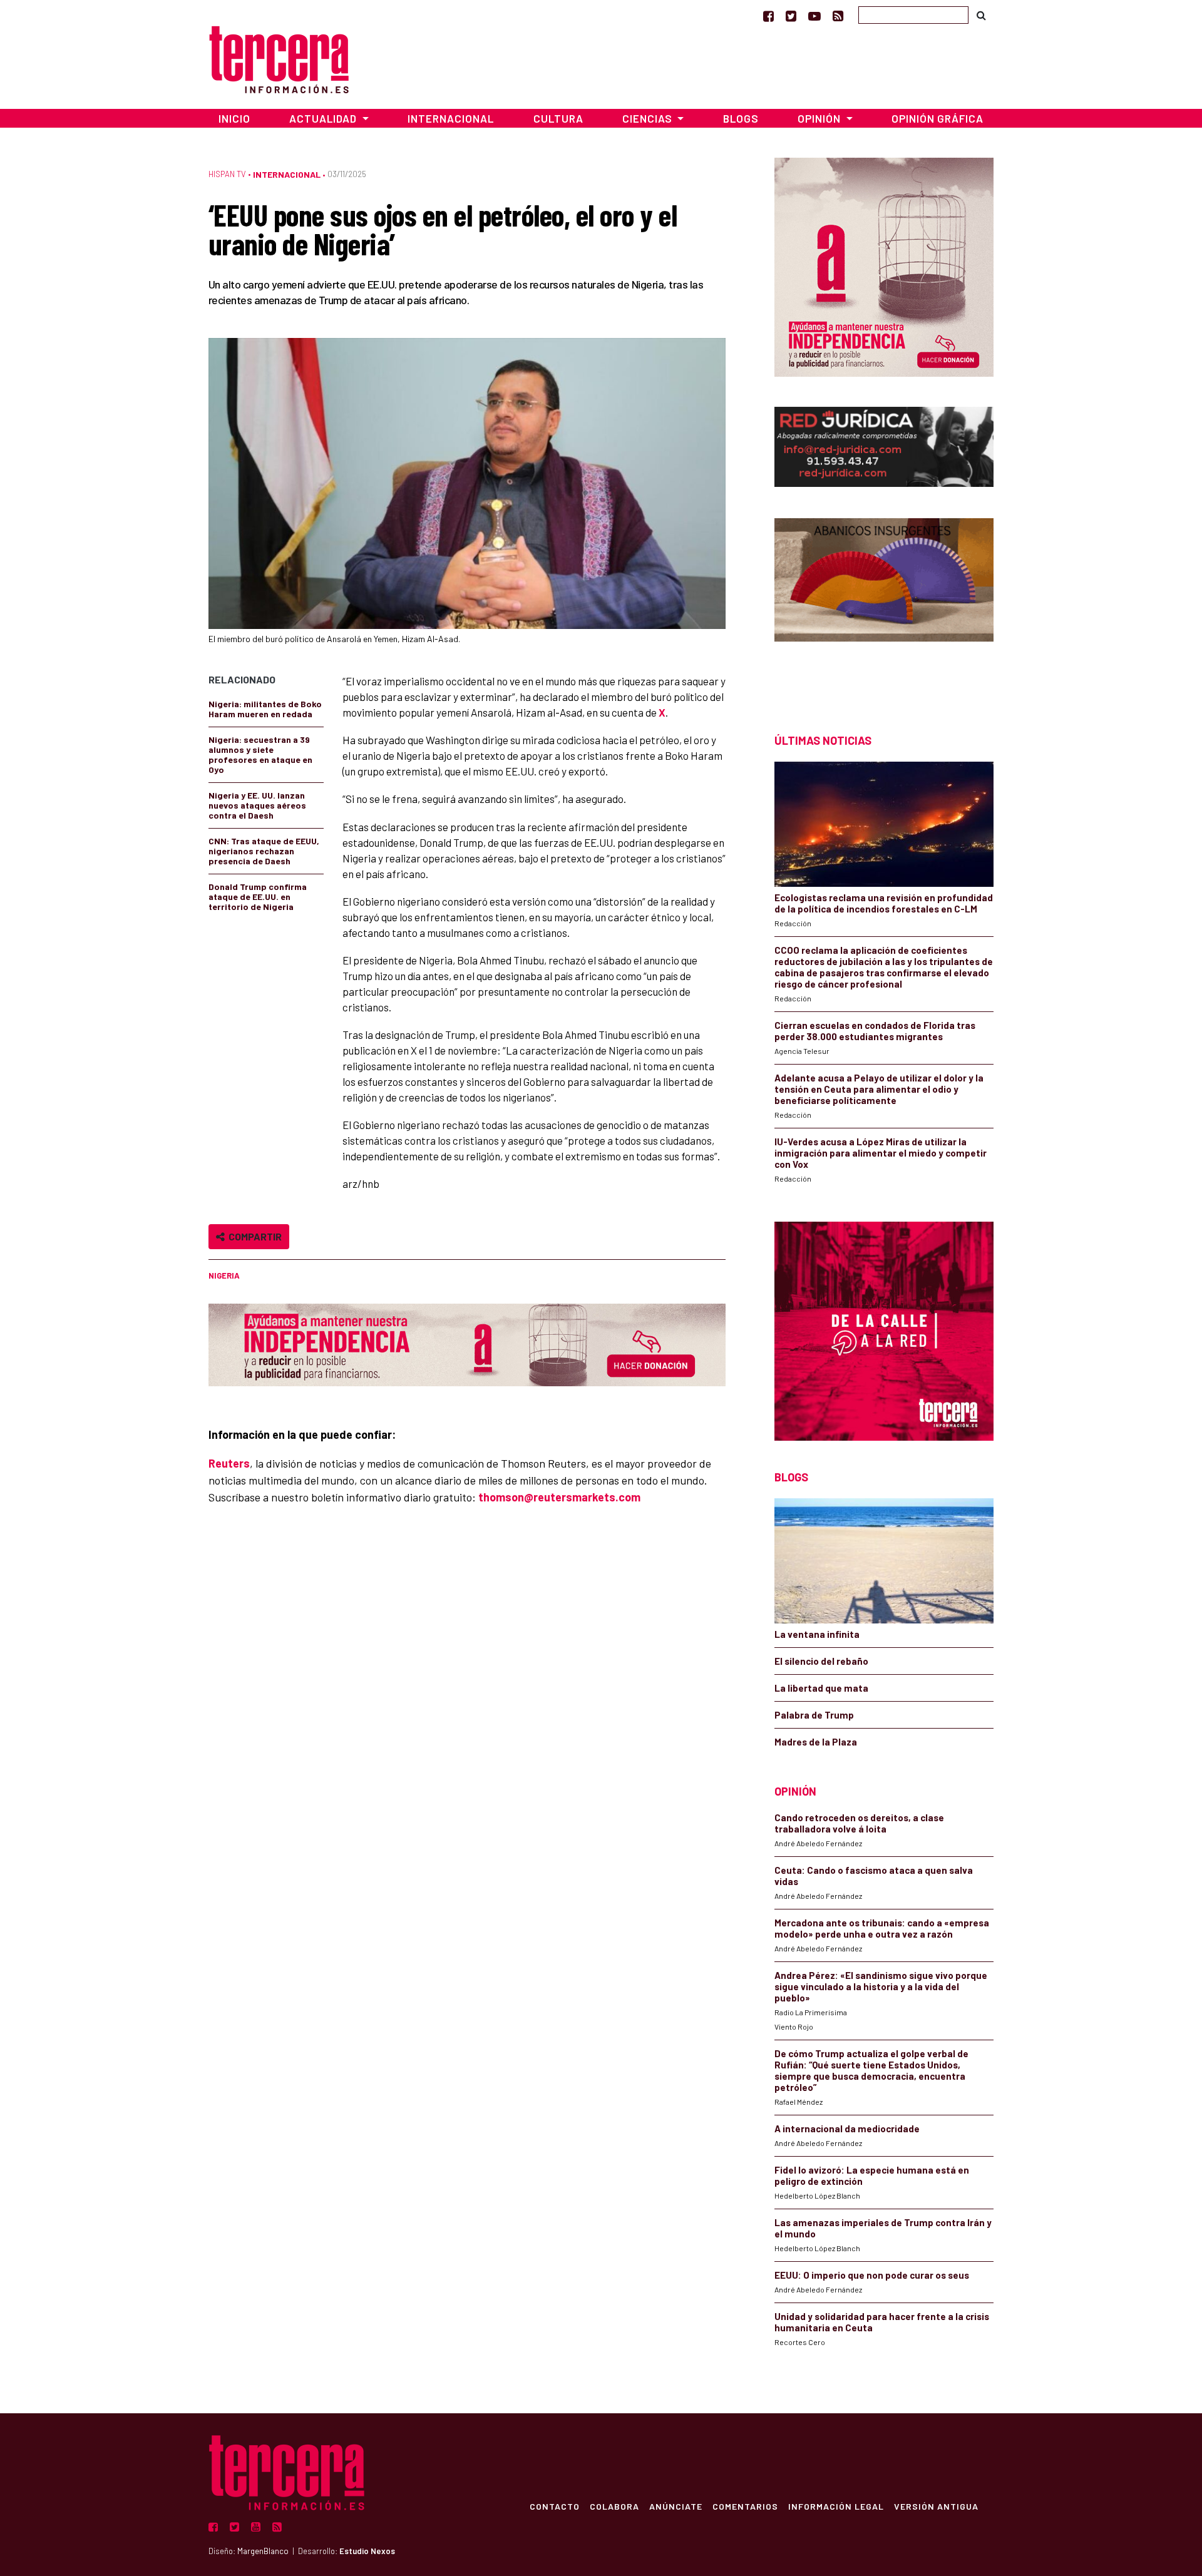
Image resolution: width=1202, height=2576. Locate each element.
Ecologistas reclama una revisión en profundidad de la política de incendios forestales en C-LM (884, 903)
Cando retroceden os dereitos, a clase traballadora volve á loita (859, 1823)
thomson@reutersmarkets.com (559, 1497)
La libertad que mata (821, 1688)
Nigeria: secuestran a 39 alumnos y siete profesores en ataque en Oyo (260, 754)
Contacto (555, 2506)
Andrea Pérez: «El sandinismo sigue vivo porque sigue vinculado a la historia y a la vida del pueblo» (881, 1986)
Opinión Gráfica (937, 118)
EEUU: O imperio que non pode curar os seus (872, 2275)
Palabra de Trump (814, 1715)
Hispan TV (227, 174)
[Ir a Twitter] (791, 16)
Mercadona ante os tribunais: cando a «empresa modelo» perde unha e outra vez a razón (882, 1928)
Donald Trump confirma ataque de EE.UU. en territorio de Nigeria (258, 897)
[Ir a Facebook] (768, 16)
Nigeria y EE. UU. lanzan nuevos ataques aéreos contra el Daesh (257, 805)
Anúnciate (676, 2506)
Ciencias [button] (649, 118)
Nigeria (224, 1275)
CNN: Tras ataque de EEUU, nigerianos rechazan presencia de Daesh (264, 851)
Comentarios (745, 2506)
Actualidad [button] (324, 118)
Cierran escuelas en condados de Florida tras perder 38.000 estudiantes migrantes (875, 1031)
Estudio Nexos (367, 2551)
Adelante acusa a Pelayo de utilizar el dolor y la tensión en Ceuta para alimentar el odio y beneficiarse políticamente (879, 1089)
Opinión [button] (820, 118)
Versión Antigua (936, 2506)
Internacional (451, 118)
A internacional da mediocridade (847, 2129)
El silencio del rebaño (821, 1661)
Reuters (229, 1463)
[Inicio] (279, 58)
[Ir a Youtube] (814, 16)
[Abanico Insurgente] (884, 604)
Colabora (614, 2506)
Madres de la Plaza (816, 1742)
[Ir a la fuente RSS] (838, 16)
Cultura (558, 118)
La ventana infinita (817, 1634)
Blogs (741, 118)
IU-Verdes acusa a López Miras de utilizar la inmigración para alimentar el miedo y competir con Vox (881, 1153)
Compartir (253, 1236)
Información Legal (836, 2506)
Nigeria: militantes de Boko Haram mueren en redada (265, 709)
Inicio (234, 118)
